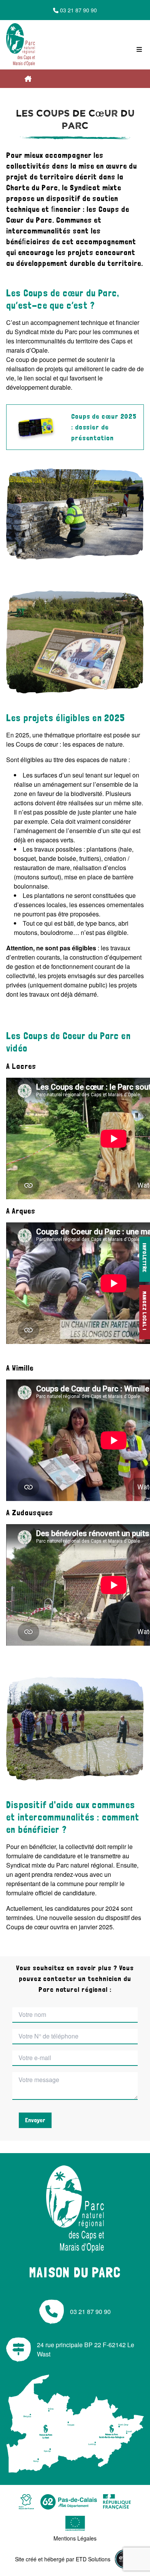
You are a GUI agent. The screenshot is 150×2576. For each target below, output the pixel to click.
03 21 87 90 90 (78, 10)
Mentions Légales (75, 2538)
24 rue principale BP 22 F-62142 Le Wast (86, 2349)
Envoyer (35, 2120)
